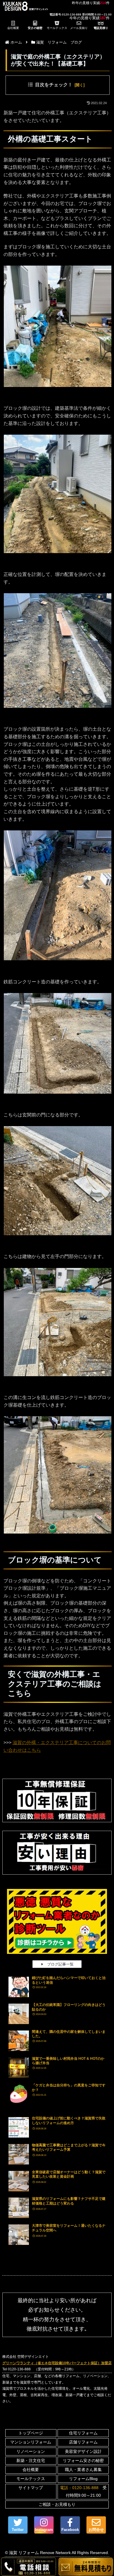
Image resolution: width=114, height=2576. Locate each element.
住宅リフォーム (83, 2433)
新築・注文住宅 (31, 2460)
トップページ (31, 2433)
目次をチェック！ (54, 85)
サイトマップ (31, 2488)
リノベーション (31, 2451)
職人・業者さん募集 (83, 2470)
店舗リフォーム (83, 2442)
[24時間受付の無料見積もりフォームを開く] (86, 2567)
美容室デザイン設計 (83, 2451)
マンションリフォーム (31, 2442)
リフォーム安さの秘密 (83, 2460)
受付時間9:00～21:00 (83, 2491)
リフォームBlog (83, 2479)
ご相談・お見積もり (57, 2504)
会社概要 (31, 2470)
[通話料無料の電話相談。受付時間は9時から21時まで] (28, 2567)
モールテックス (31, 2479)
